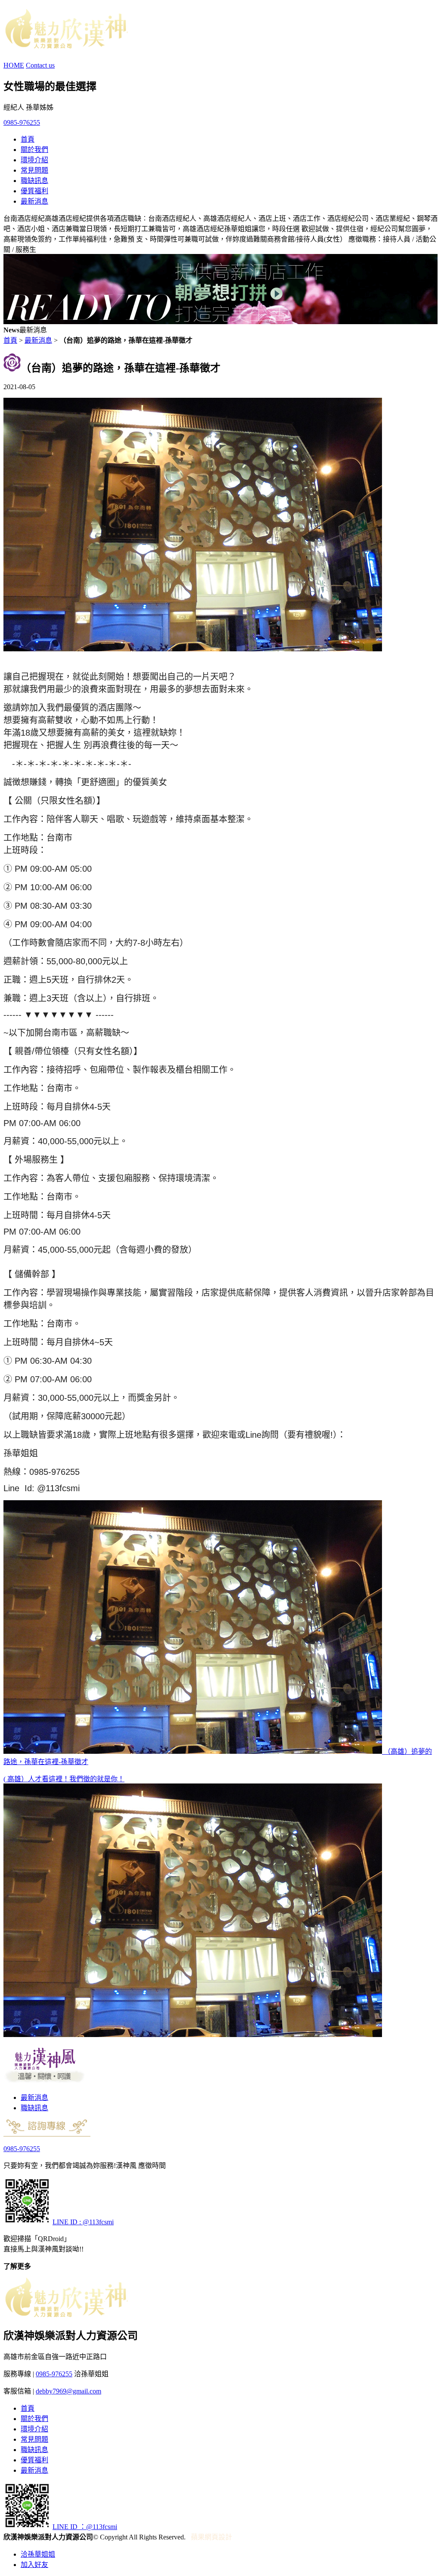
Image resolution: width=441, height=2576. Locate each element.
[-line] (27, 2222)
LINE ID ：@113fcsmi (85, 2527)
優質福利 (34, 191)
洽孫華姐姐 (38, 2554)
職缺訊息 (34, 181)
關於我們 (34, 150)
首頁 (28, 139)
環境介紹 (34, 160)
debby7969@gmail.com (68, 2391)
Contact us (40, 65)
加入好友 (34, 2565)
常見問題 (34, 170)
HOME (14, 65)
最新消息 (34, 201)
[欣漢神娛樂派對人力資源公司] (65, 44)
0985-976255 (22, 122)
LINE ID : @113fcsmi (83, 2222)
